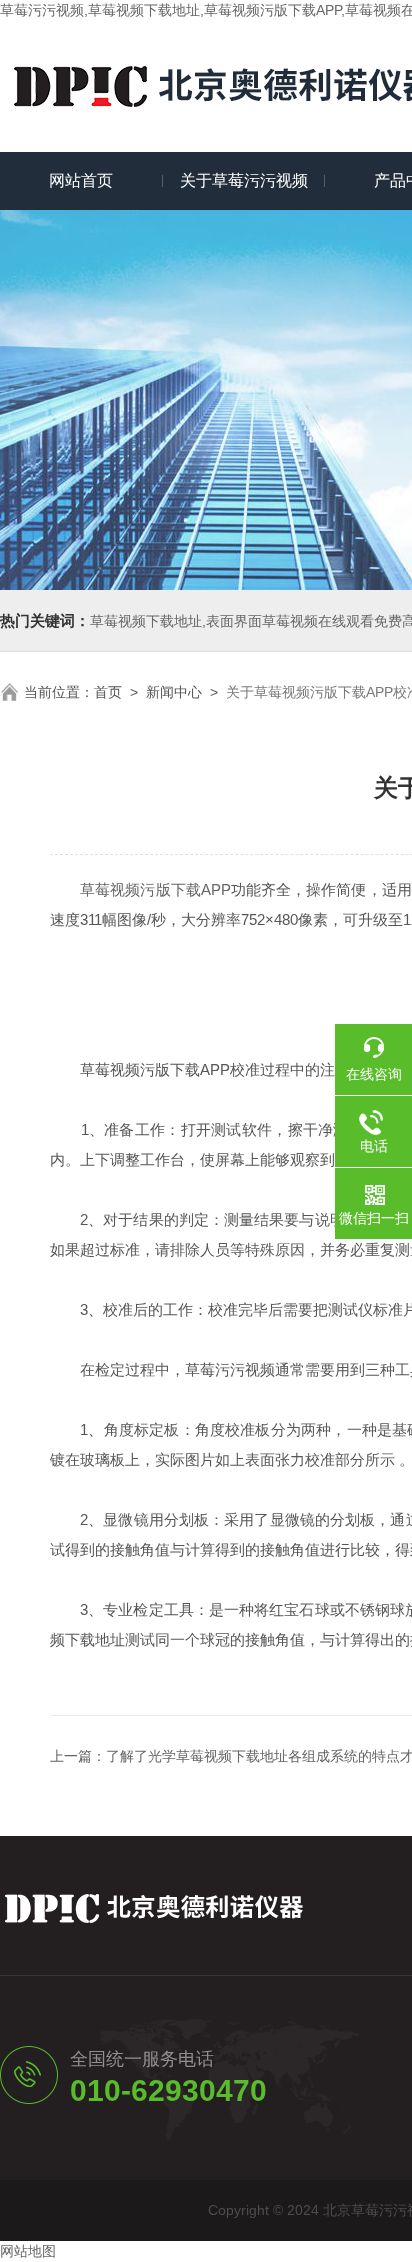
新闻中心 (174, 692)
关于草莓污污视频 (244, 180)
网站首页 (81, 180)
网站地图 (28, 2251)
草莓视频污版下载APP (155, 889)
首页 (108, 692)
